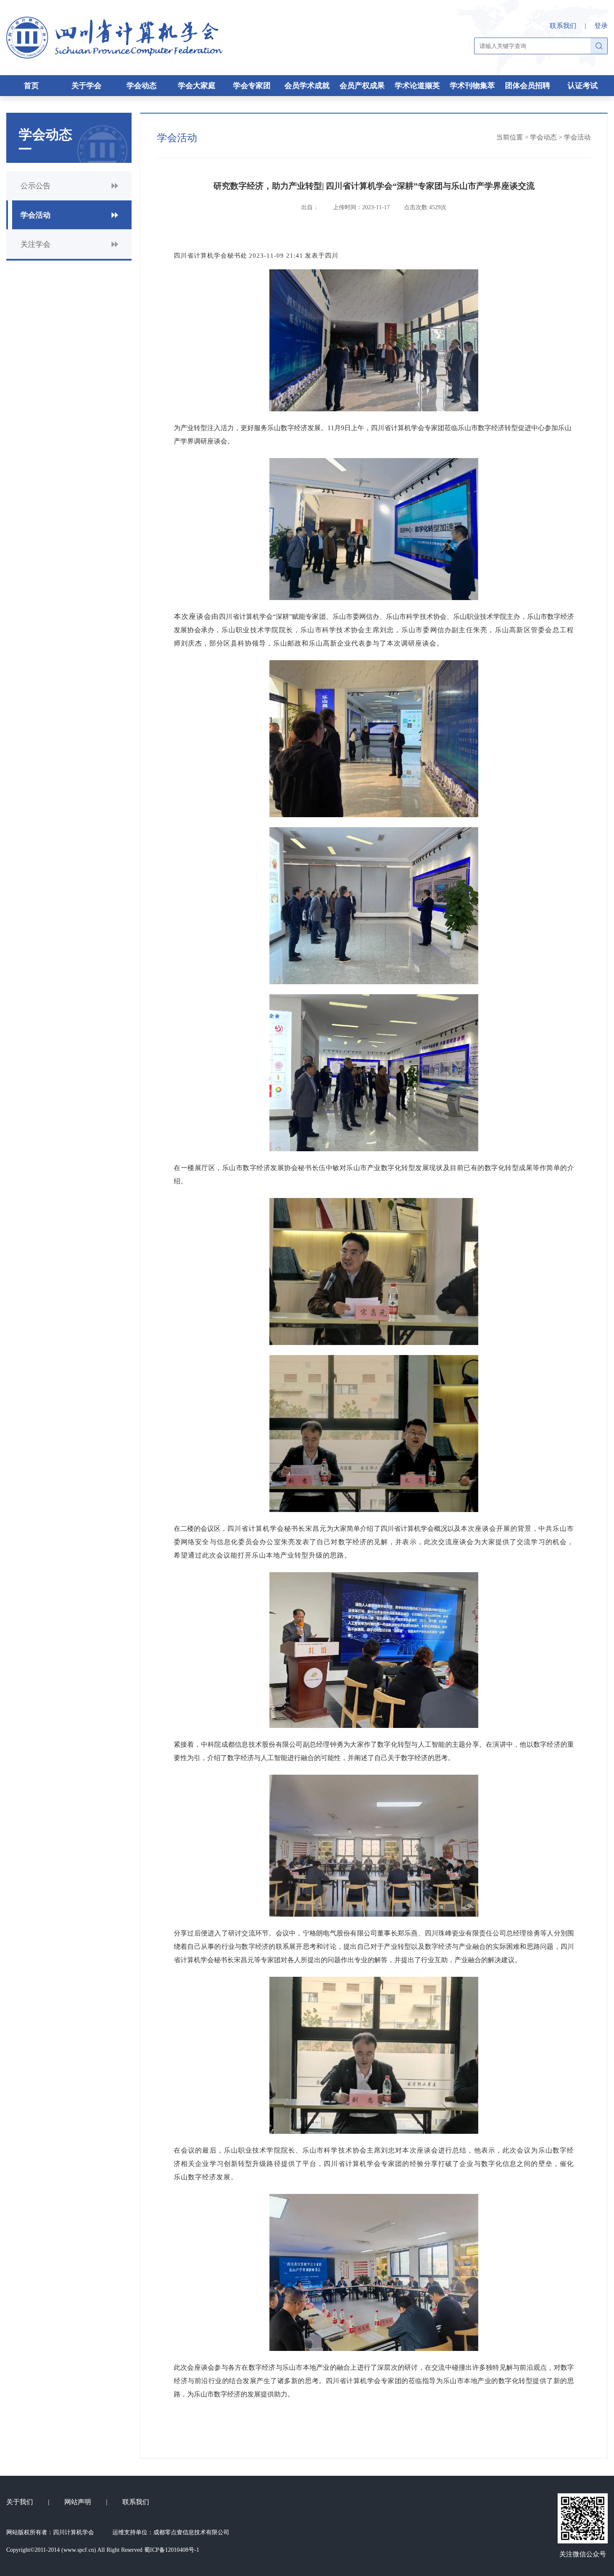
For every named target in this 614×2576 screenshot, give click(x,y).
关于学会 (86, 86)
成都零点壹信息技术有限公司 (191, 2532)
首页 (31, 86)
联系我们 (563, 26)
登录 (601, 26)
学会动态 (142, 86)
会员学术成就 (307, 86)
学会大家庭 (197, 86)
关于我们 (20, 2502)
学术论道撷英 (417, 86)
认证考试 (583, 86)
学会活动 (577, 137)
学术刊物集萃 (472, 86)
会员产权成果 (362, 86)
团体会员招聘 (528, 86)
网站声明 (78, 2502)
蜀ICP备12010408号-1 (172, 2550)
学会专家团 (252, 86)
